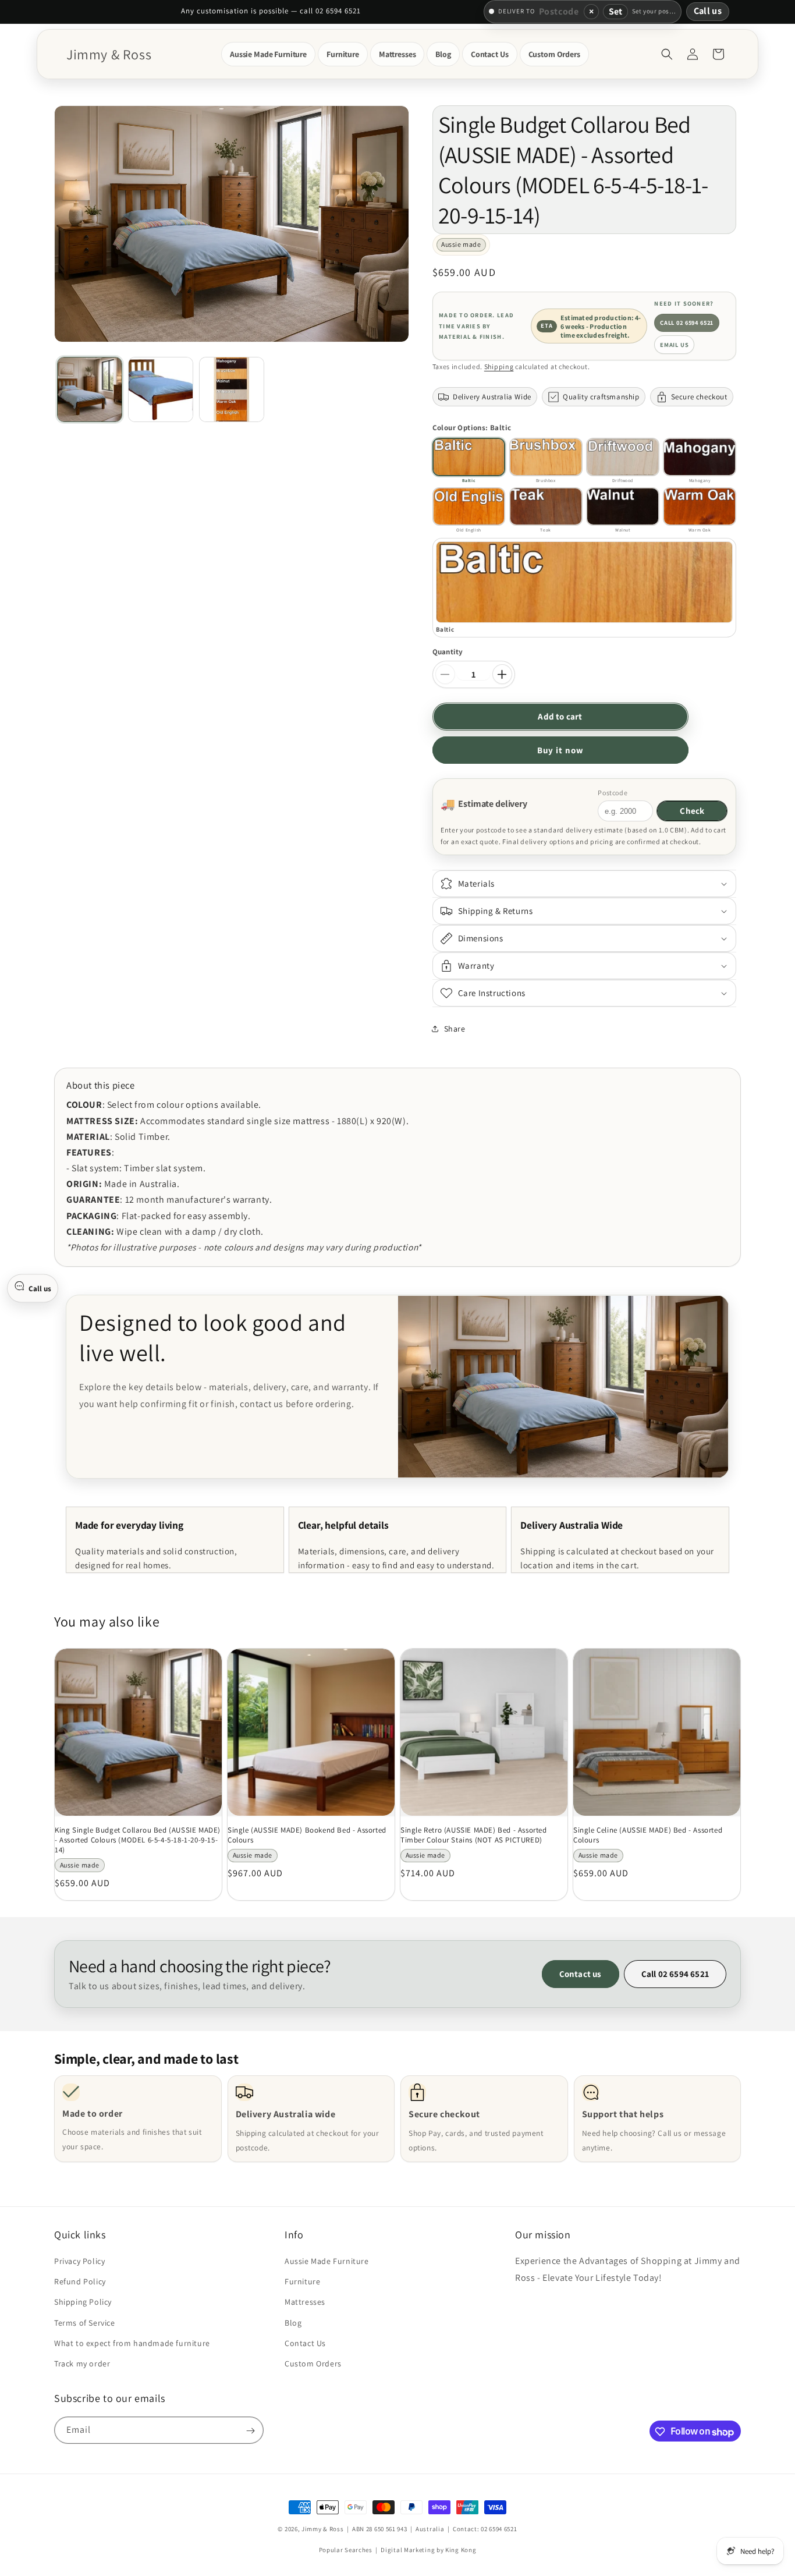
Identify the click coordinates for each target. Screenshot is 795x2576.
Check (692, 811)
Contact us (581, 1974)
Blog (293, 2323)
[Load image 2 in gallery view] (161, 389)
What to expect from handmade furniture (132, 2343)
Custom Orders (313, 2364)
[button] (268, 54)
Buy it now (560, 750)
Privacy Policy (79, 2261)
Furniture (302, 2281)
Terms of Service (85, 2323)
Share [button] (455, 1029)
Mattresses (305, 2302)
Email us (675, 345)
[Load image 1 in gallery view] (90, 389)
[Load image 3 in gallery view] (232, 389)
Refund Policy (80, 2281)
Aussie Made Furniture (327, 2261)
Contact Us (305, 2343)
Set (615, 11)
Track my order (82, 2364)
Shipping (499, 366)
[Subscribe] (250, 2431)
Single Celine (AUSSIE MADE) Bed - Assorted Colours (648, 1835)
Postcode (613, 793)
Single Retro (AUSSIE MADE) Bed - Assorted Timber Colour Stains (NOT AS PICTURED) (474, 1835)
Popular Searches (346, 2549)
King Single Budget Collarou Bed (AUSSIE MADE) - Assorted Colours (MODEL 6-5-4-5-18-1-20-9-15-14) (138, 1840)
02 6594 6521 (499, 2529)
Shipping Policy (83, 2302)
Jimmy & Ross (322, 2529)
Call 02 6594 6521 (687, 323)
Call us (708, 11)
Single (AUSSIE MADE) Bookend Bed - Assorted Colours (307, 1835)
